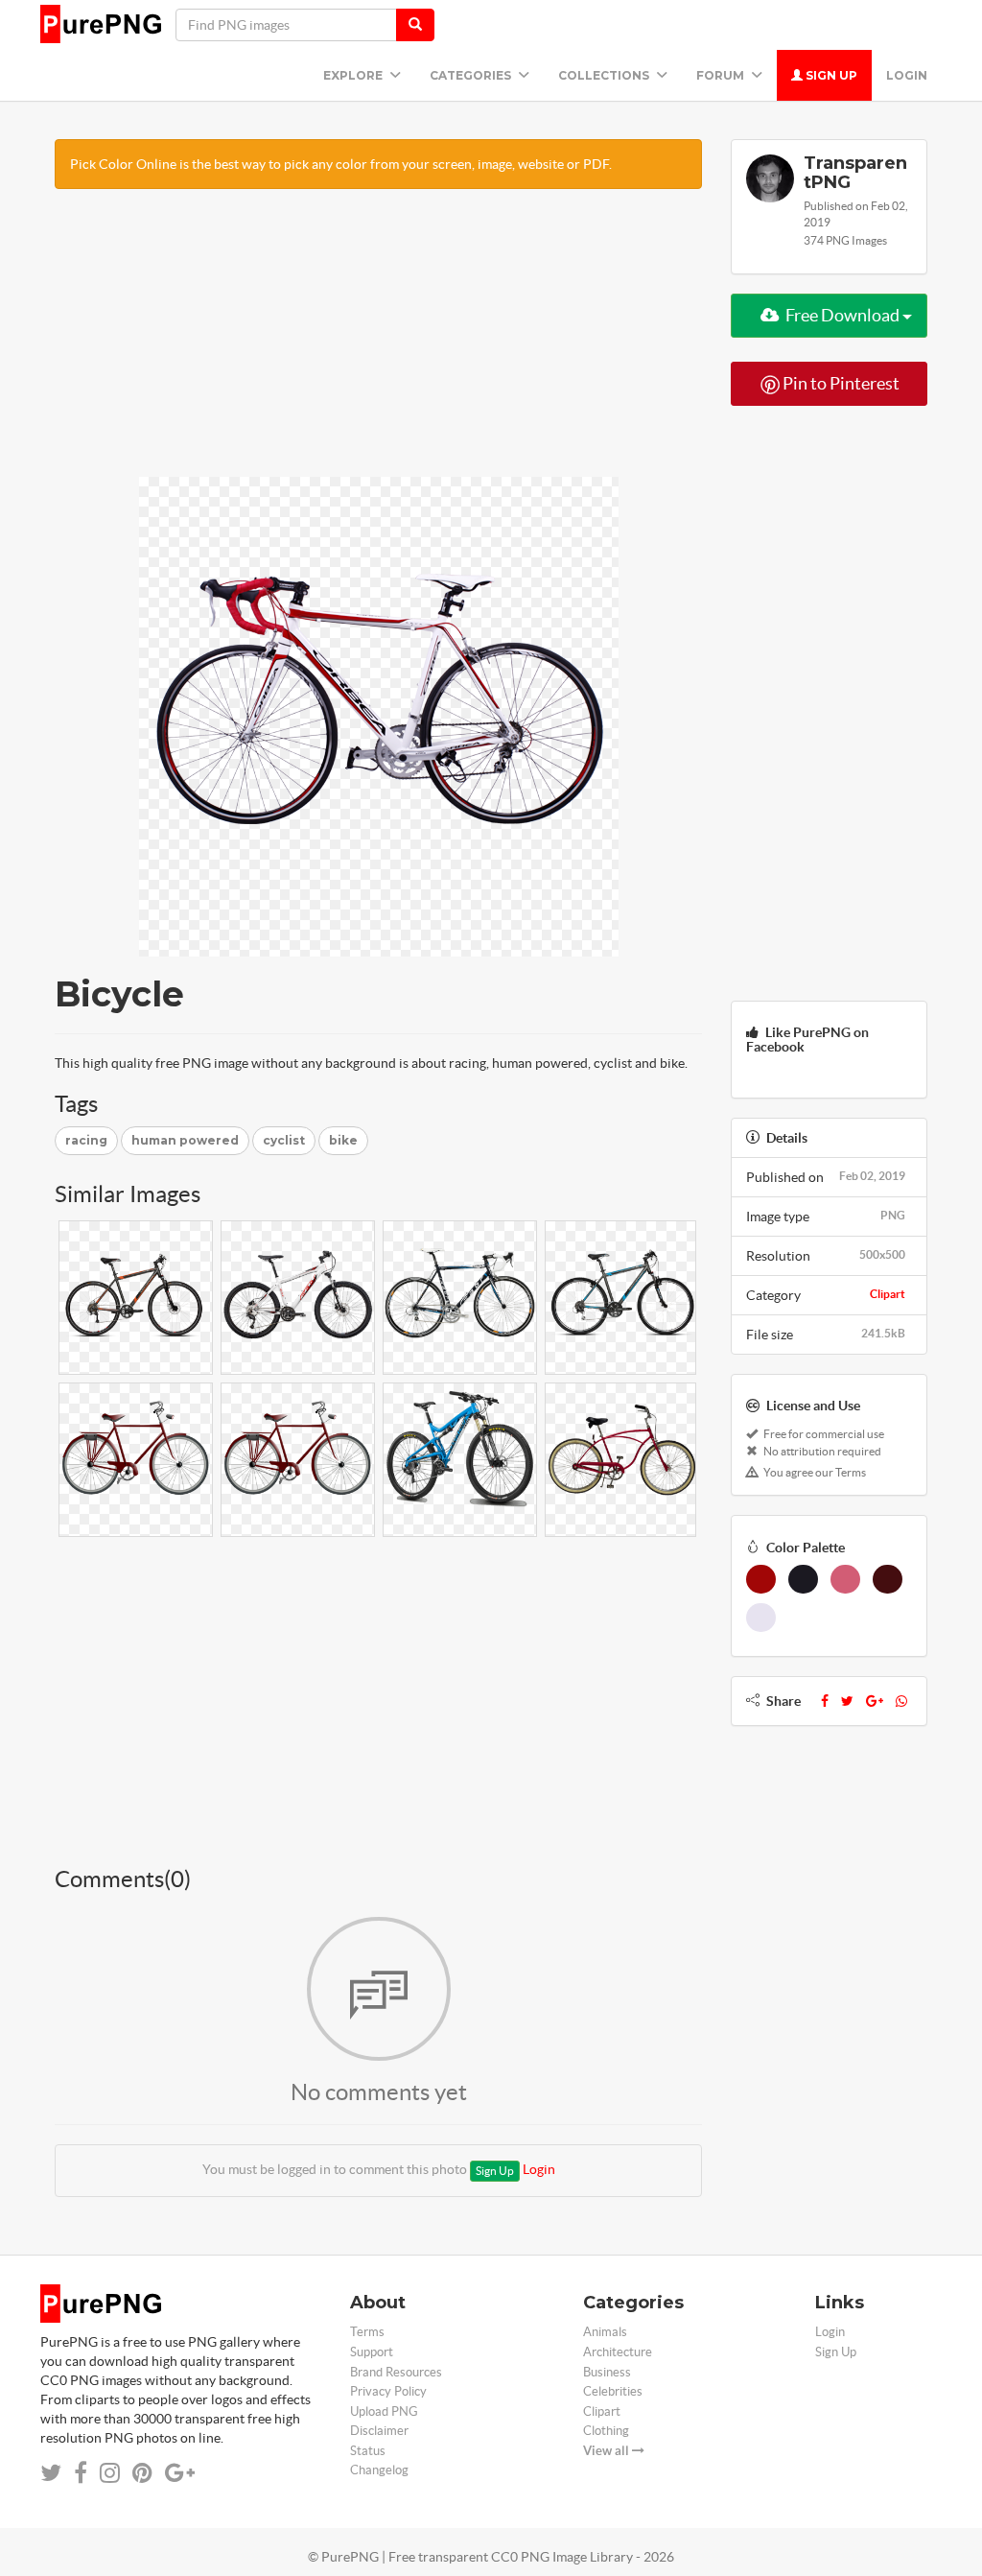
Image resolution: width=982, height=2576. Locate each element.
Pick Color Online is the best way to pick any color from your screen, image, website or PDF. (341, 164)
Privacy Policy (388, 2391)
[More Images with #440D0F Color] (888, 1579)
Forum (722, 75)
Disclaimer (379, 2431)
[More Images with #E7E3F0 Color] (761, 1618)
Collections (605, 75)
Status (368, 2451)
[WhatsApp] (901, 1701)
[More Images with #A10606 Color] (761, 1579)
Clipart (888, 1294)
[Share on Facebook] (81, 2473)
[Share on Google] (180, 2473)
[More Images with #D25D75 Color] (845, 1579)
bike (343, 1140)
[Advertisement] (378, 343)
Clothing (606, 2431)
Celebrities (613, 2391)
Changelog (379, 2470)
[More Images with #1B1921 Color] (803, 1579)
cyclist (284, 1140)
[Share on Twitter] (51, 2473)
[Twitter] (847, 1701)
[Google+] (875, 1701)
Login (907, 75)
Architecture (618, 2352)
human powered (185, 1140)
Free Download (842, 315)
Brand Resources (396, 2372)
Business (607, 2372)
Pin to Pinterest (840, 383)
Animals (605, 2332)
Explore (354, 75)
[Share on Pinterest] (142, 2473)
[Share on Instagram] (110, 2473)
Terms (367, 2332)
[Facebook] (825, 1701)
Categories (472, 75)
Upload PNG (384, 2411)
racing (86, 1140)
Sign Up (830, 75)
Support (372, 2352)
